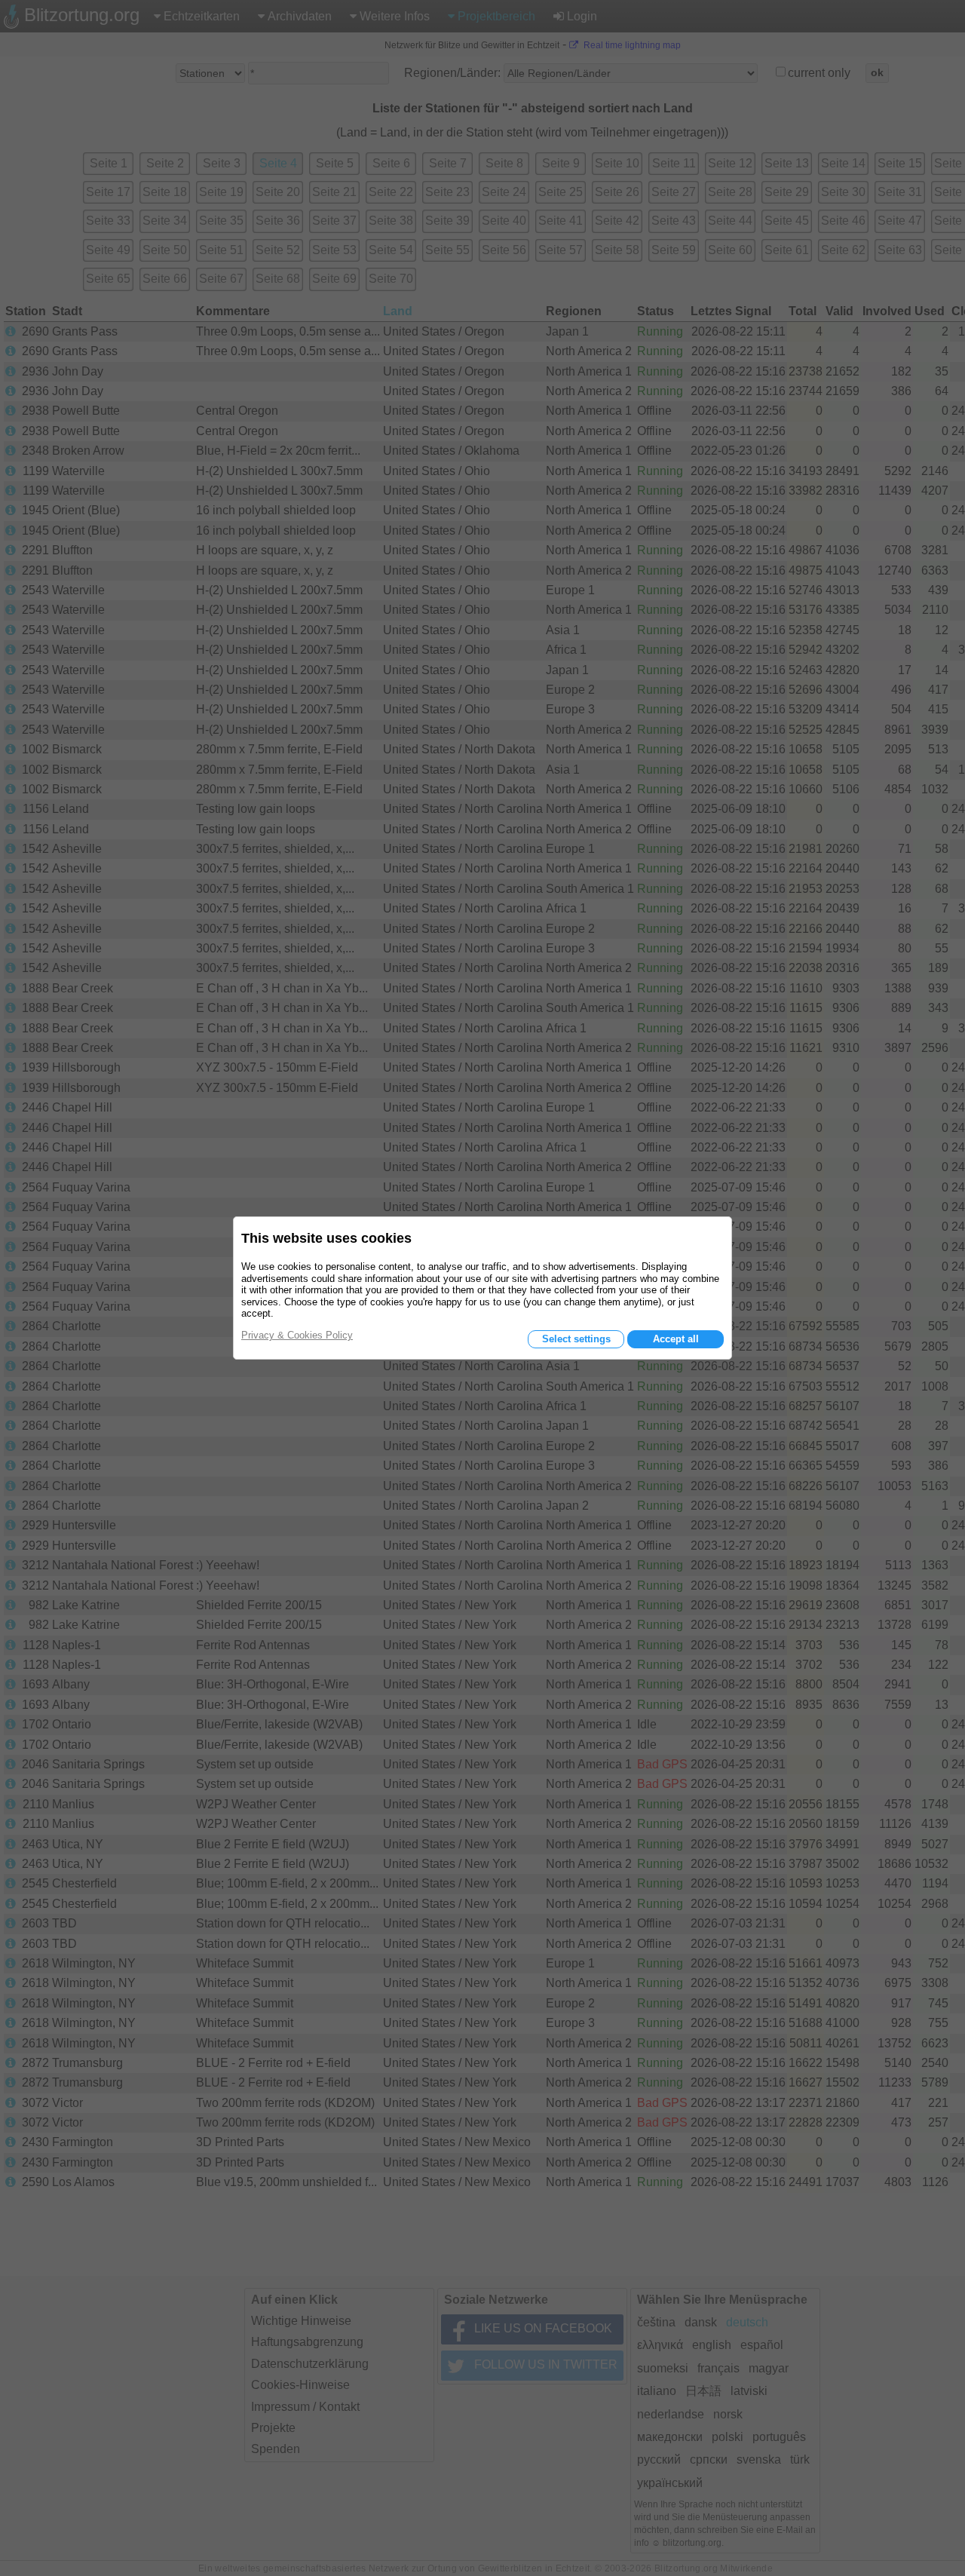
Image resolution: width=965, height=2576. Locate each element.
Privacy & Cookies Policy (297, 1335)
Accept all (676, 1339)
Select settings (576, 1339)
